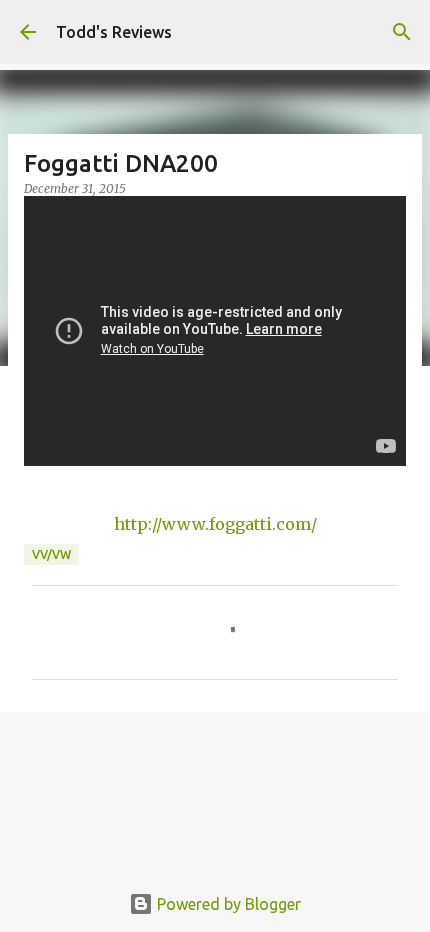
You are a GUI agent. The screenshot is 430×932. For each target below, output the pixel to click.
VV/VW (51, 554)
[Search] (402, 32)
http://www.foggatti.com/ (215, 524)
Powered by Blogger (227, 904)
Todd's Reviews (114, 32)
